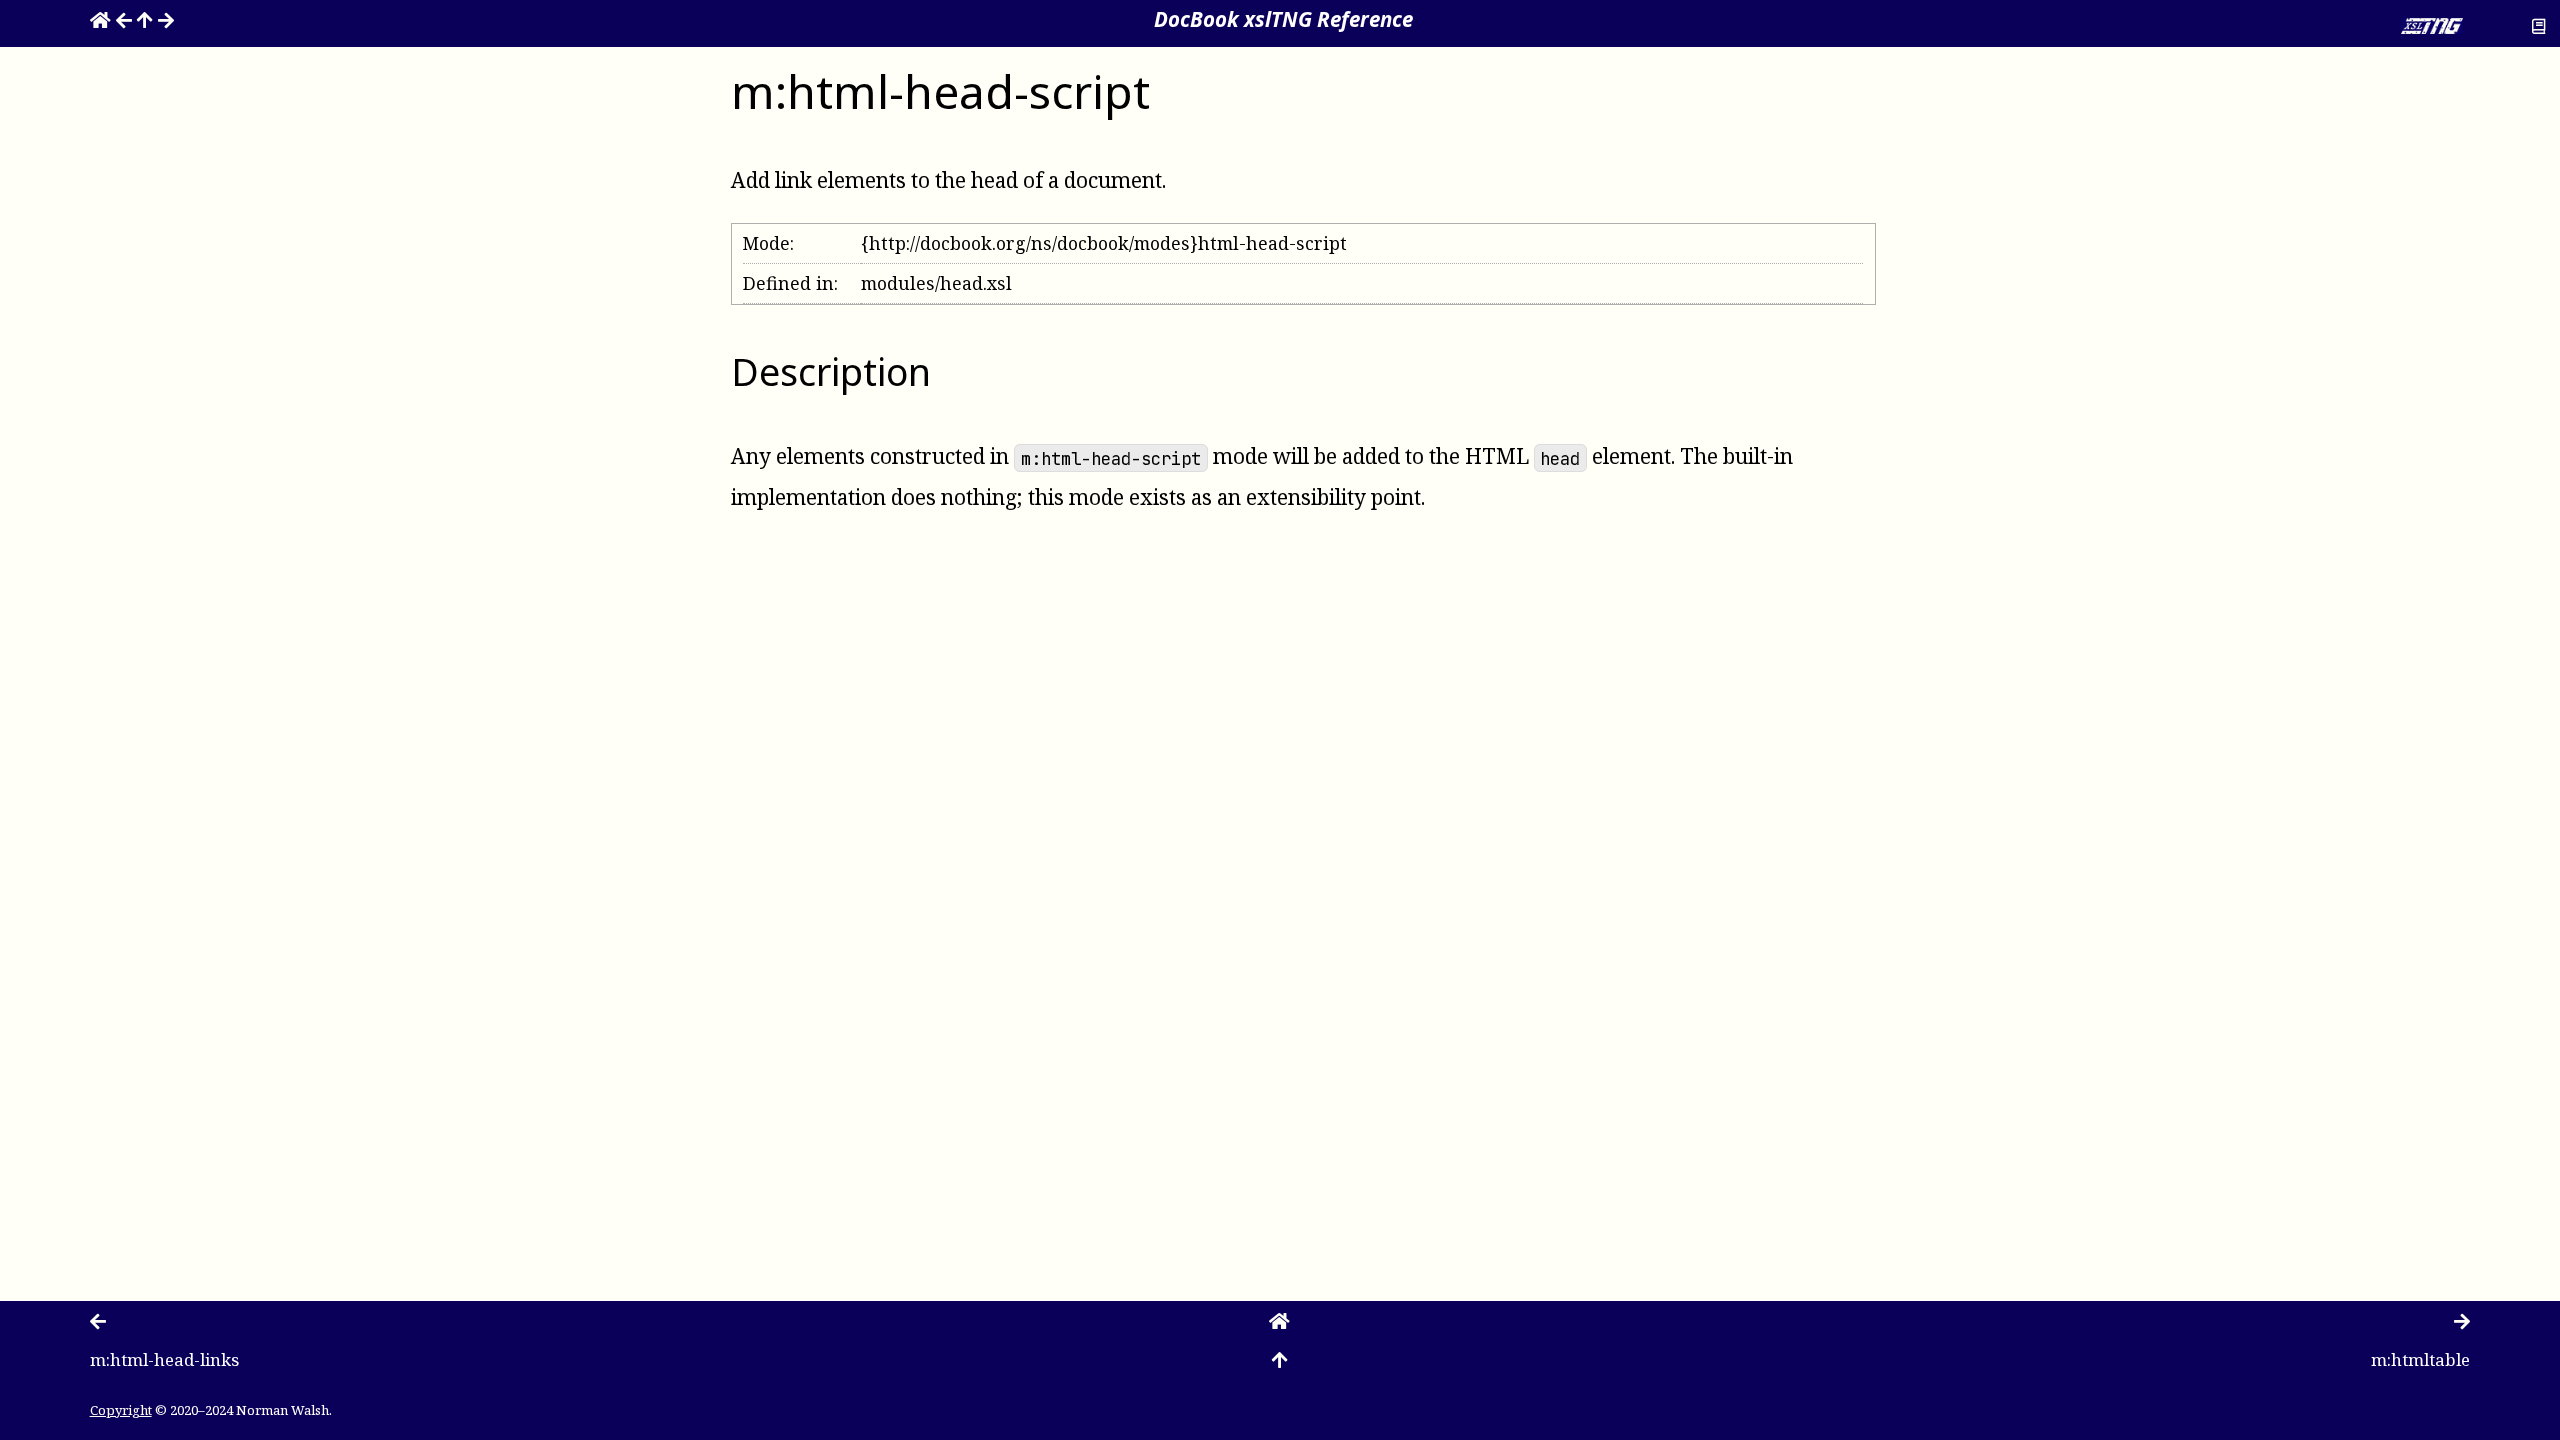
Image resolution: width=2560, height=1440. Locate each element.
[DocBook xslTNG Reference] (100, 19)
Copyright (121, 1410)
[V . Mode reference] (145, 19)
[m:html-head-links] (124, 19)
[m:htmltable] (166, 19)
